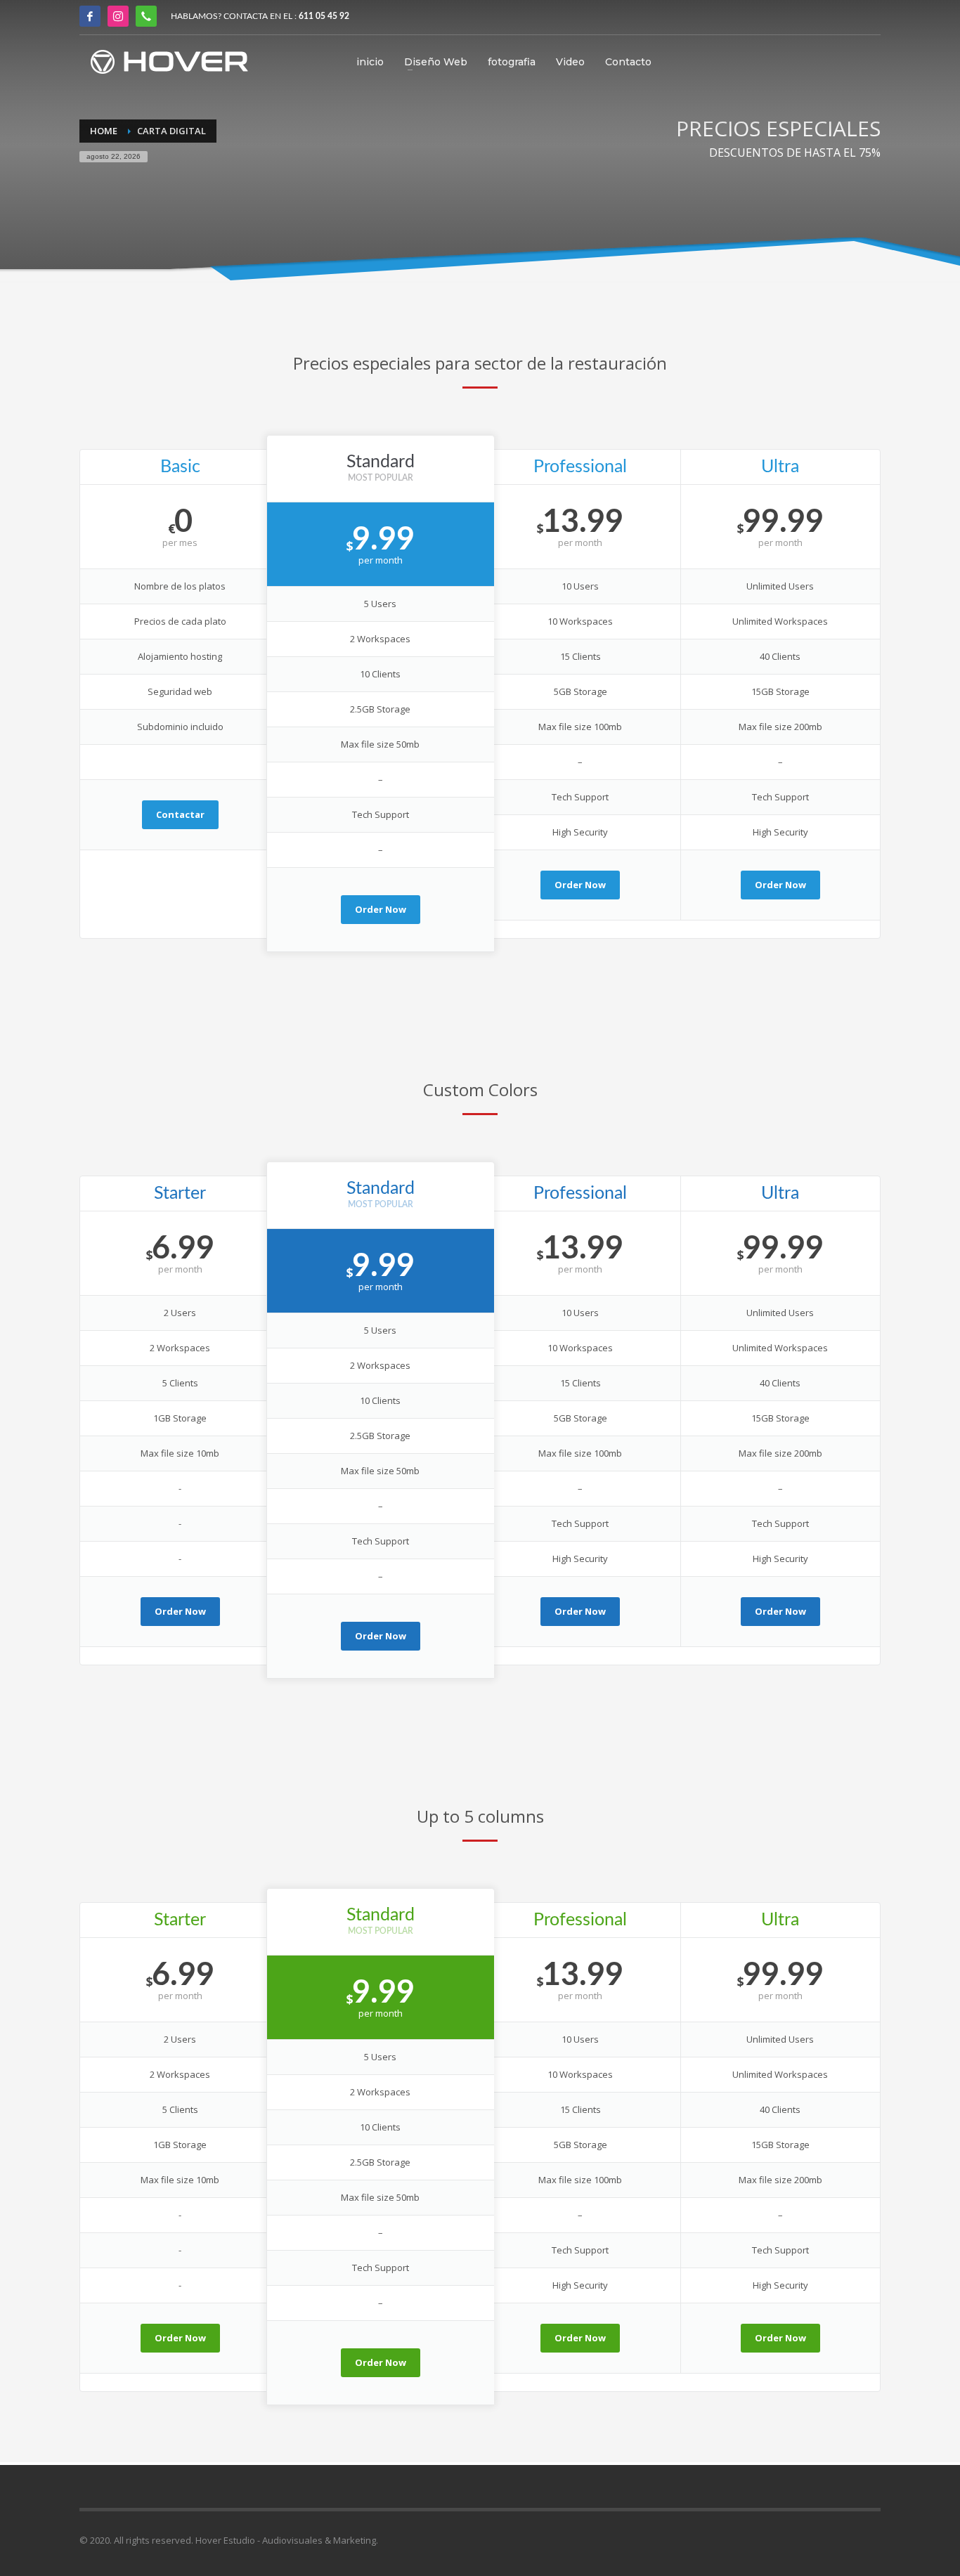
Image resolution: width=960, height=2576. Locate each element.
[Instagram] (118, 16)
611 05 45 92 (324, 16)
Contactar (180, 814)
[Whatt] (146, 16)
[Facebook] (90, 16)
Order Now (381, 909)
